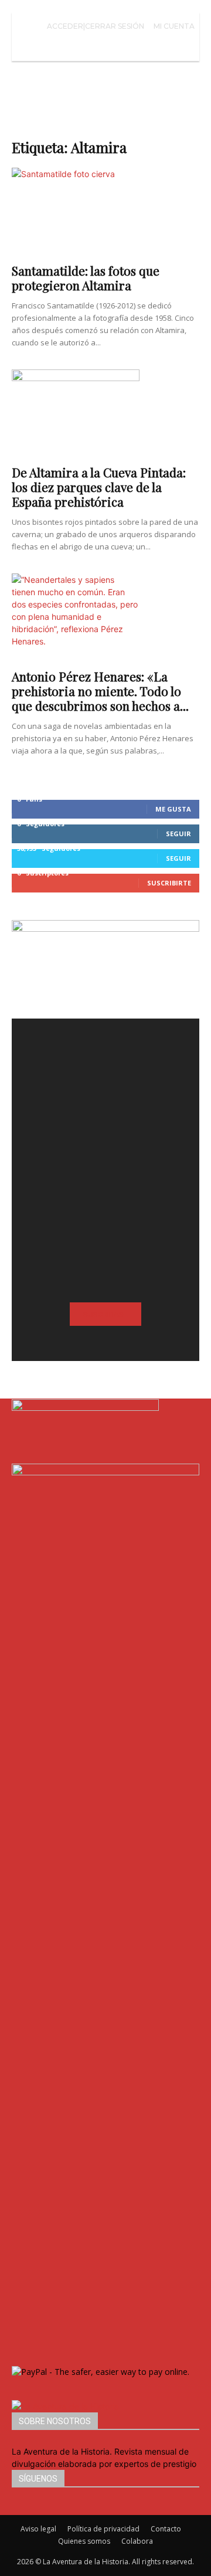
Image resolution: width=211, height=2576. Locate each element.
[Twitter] (33, 2509)
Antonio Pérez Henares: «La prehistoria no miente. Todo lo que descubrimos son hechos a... (100, 691)
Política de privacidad (103, 2529)
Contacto (166, 2529)
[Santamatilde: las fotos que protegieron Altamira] (105, 212)
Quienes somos (84, 2541)
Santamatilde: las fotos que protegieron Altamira (86, 278)
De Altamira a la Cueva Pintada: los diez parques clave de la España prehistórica (99, 487)
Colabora (137, 2541)
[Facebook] (16, 2509)
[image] (105, 1112)
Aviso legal (38, 2529)
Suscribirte (169, 883)
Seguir (178, 834)
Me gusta (173, 809)
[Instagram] (25, 2509)
